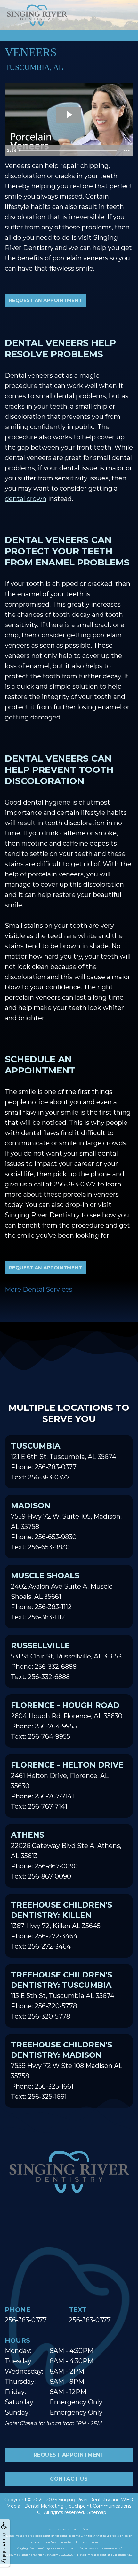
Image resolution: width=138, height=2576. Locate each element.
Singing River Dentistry (84, 2500)
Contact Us (69, 2479)
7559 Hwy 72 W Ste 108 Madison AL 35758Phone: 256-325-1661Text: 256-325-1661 (67, 2070)
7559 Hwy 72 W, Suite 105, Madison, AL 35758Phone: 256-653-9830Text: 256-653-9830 (66, 1526)
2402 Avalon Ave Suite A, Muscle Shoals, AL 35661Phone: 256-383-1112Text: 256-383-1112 (62, 1596)
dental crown (26, 499)
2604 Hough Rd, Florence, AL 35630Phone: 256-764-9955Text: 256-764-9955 (67, 1720)
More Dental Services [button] (39, 1289)
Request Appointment (69, 2455)
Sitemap (97, 2512)
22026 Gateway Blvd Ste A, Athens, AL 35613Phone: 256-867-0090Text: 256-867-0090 (66, 1855)
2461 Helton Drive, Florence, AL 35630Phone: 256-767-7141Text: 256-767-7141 (67, 1785)
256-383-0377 (75, 1184)
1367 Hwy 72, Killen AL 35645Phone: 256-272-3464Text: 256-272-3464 (61, 1925)
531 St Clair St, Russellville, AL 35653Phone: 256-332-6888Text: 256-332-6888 (66, 1661)
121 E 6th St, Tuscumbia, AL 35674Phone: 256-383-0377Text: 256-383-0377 (64, 1461)
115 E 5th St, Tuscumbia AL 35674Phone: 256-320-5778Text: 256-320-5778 (63, 1995)
